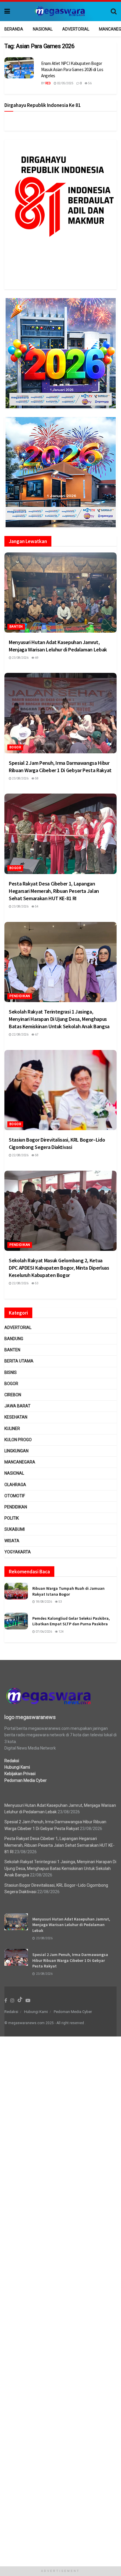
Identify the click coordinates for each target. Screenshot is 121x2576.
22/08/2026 (20, 1035)
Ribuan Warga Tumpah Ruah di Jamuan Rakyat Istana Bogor (68, 1591)
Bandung (14, 1339)
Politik (12, 1518)
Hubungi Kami (17, 1767)
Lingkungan (16, 1451)
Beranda (14, 29)
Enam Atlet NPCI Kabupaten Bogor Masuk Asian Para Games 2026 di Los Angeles (72, 69)
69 (36, 658)
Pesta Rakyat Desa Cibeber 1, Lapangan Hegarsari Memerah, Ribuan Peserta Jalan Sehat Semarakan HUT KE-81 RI (54, 891)
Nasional (43, 29)
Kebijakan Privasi (20, 1774)
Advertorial (76, 29)
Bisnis (11, 1372)
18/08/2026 (43, 1602)
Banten (16, 627)
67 (36, 1035)
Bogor (15, 747)
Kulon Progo (18, 1440)
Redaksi (12, 1761)
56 (90, 83)
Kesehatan (16, 1417)
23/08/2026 (20, 658)
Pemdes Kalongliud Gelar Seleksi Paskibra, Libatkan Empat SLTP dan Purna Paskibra (71, 1621)
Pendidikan (20, 996)
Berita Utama (19, 1361)
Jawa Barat (17, 1406)
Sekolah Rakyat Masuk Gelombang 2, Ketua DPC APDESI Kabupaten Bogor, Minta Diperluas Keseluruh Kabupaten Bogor (59, 1268)
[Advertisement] (60, 2305)
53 (36, 1283)
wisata (12, 1541)
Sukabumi (15, 1529)
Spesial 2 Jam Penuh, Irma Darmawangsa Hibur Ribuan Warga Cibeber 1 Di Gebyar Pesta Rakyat (70, 1960)
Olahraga (15, 1485)
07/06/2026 (43, 1632)
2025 (50, 2023)
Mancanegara (20, 1462)
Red (48, 83)
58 (36, 778)
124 (61, 1632)
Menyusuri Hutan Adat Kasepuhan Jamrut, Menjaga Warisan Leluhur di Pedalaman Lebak (71, 1925)
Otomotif (15, 1496)
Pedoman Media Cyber (26, 1780)
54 (36, 906)
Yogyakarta (18, 1552)
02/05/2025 (65, 83)
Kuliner (12, 1429)
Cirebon (13, 1395)
